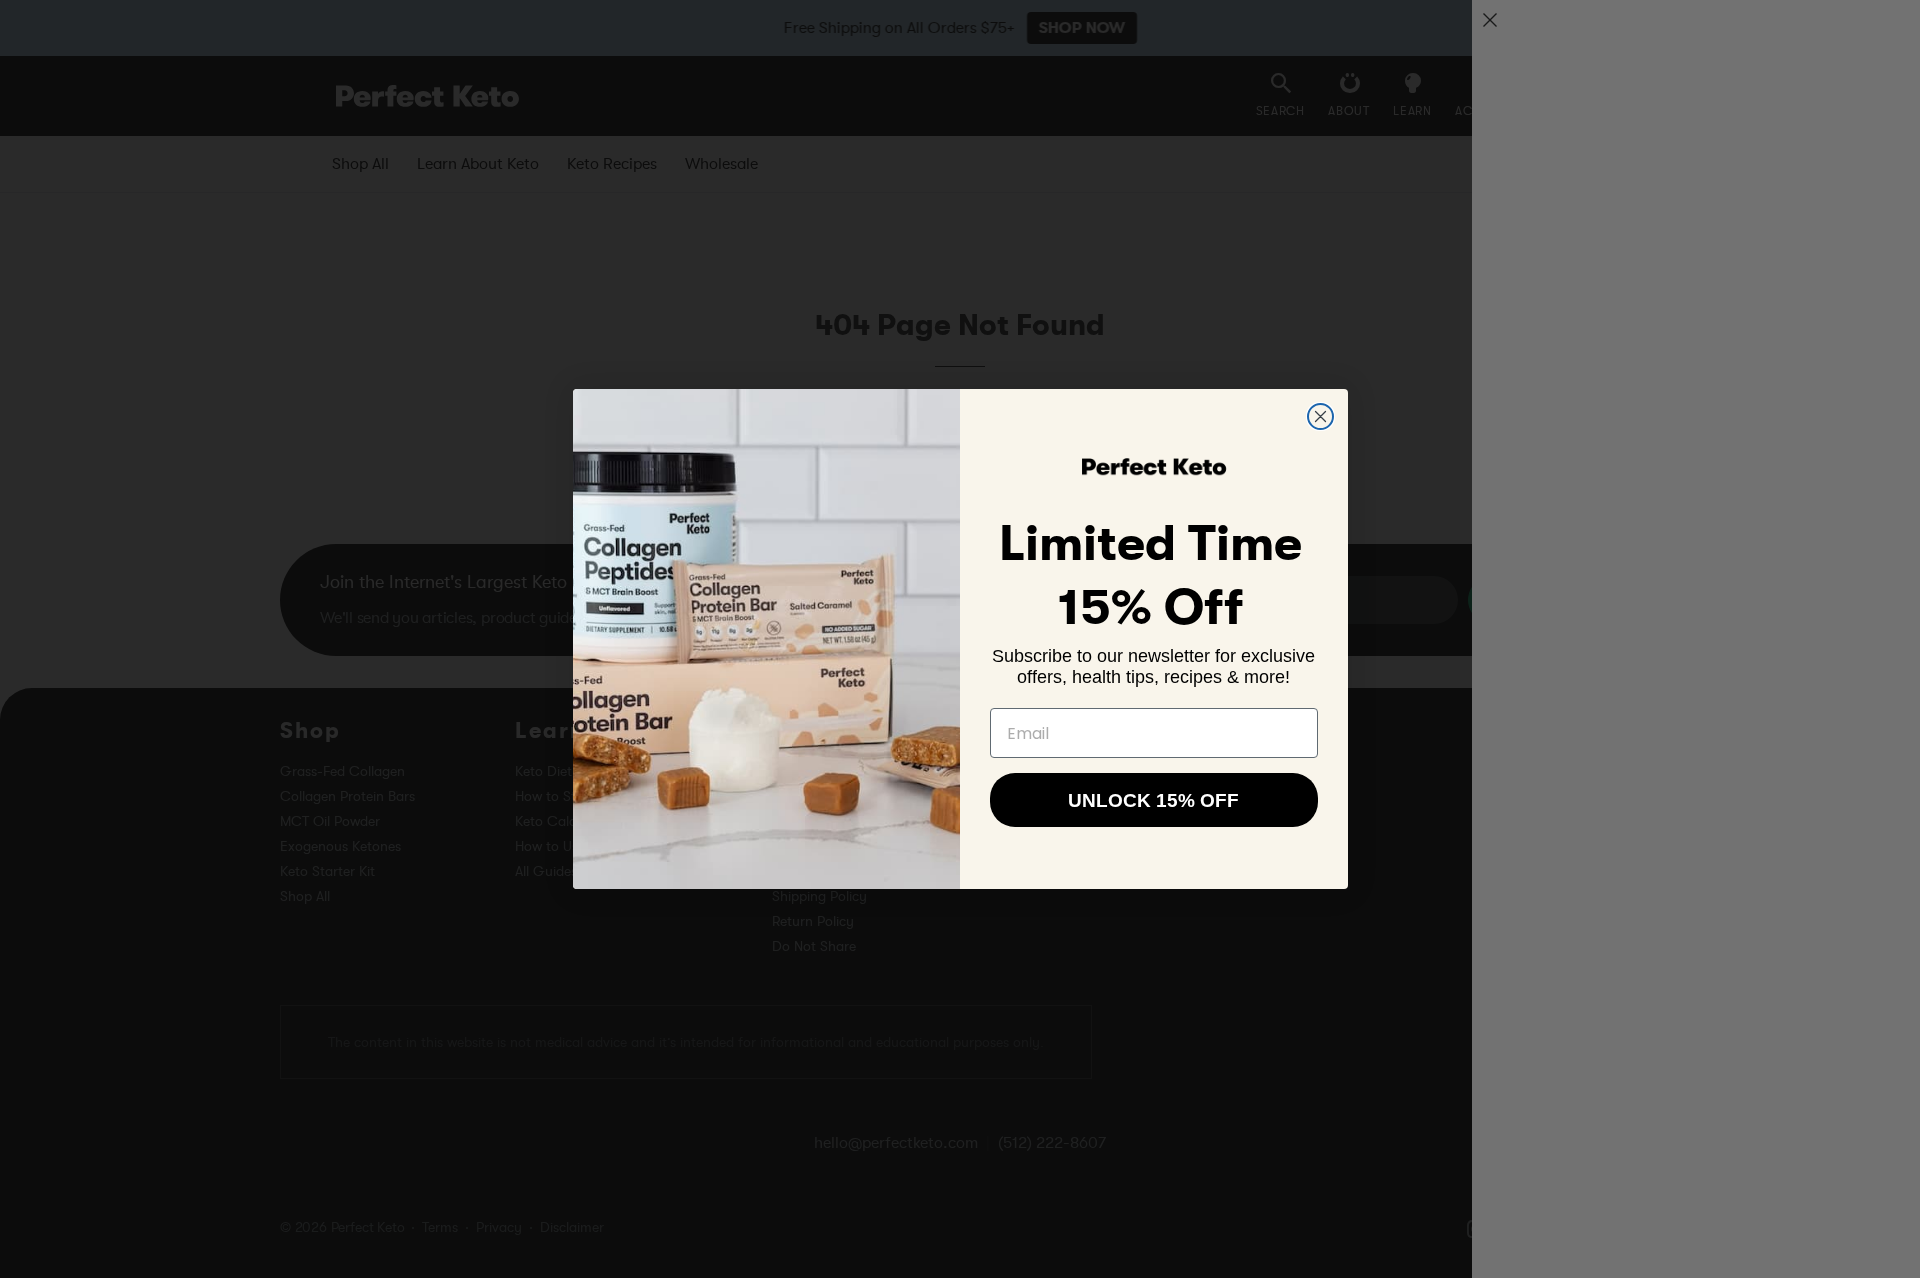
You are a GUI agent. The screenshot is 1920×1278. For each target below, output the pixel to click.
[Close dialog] (1320, 416)
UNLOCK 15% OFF (1153, 800)
